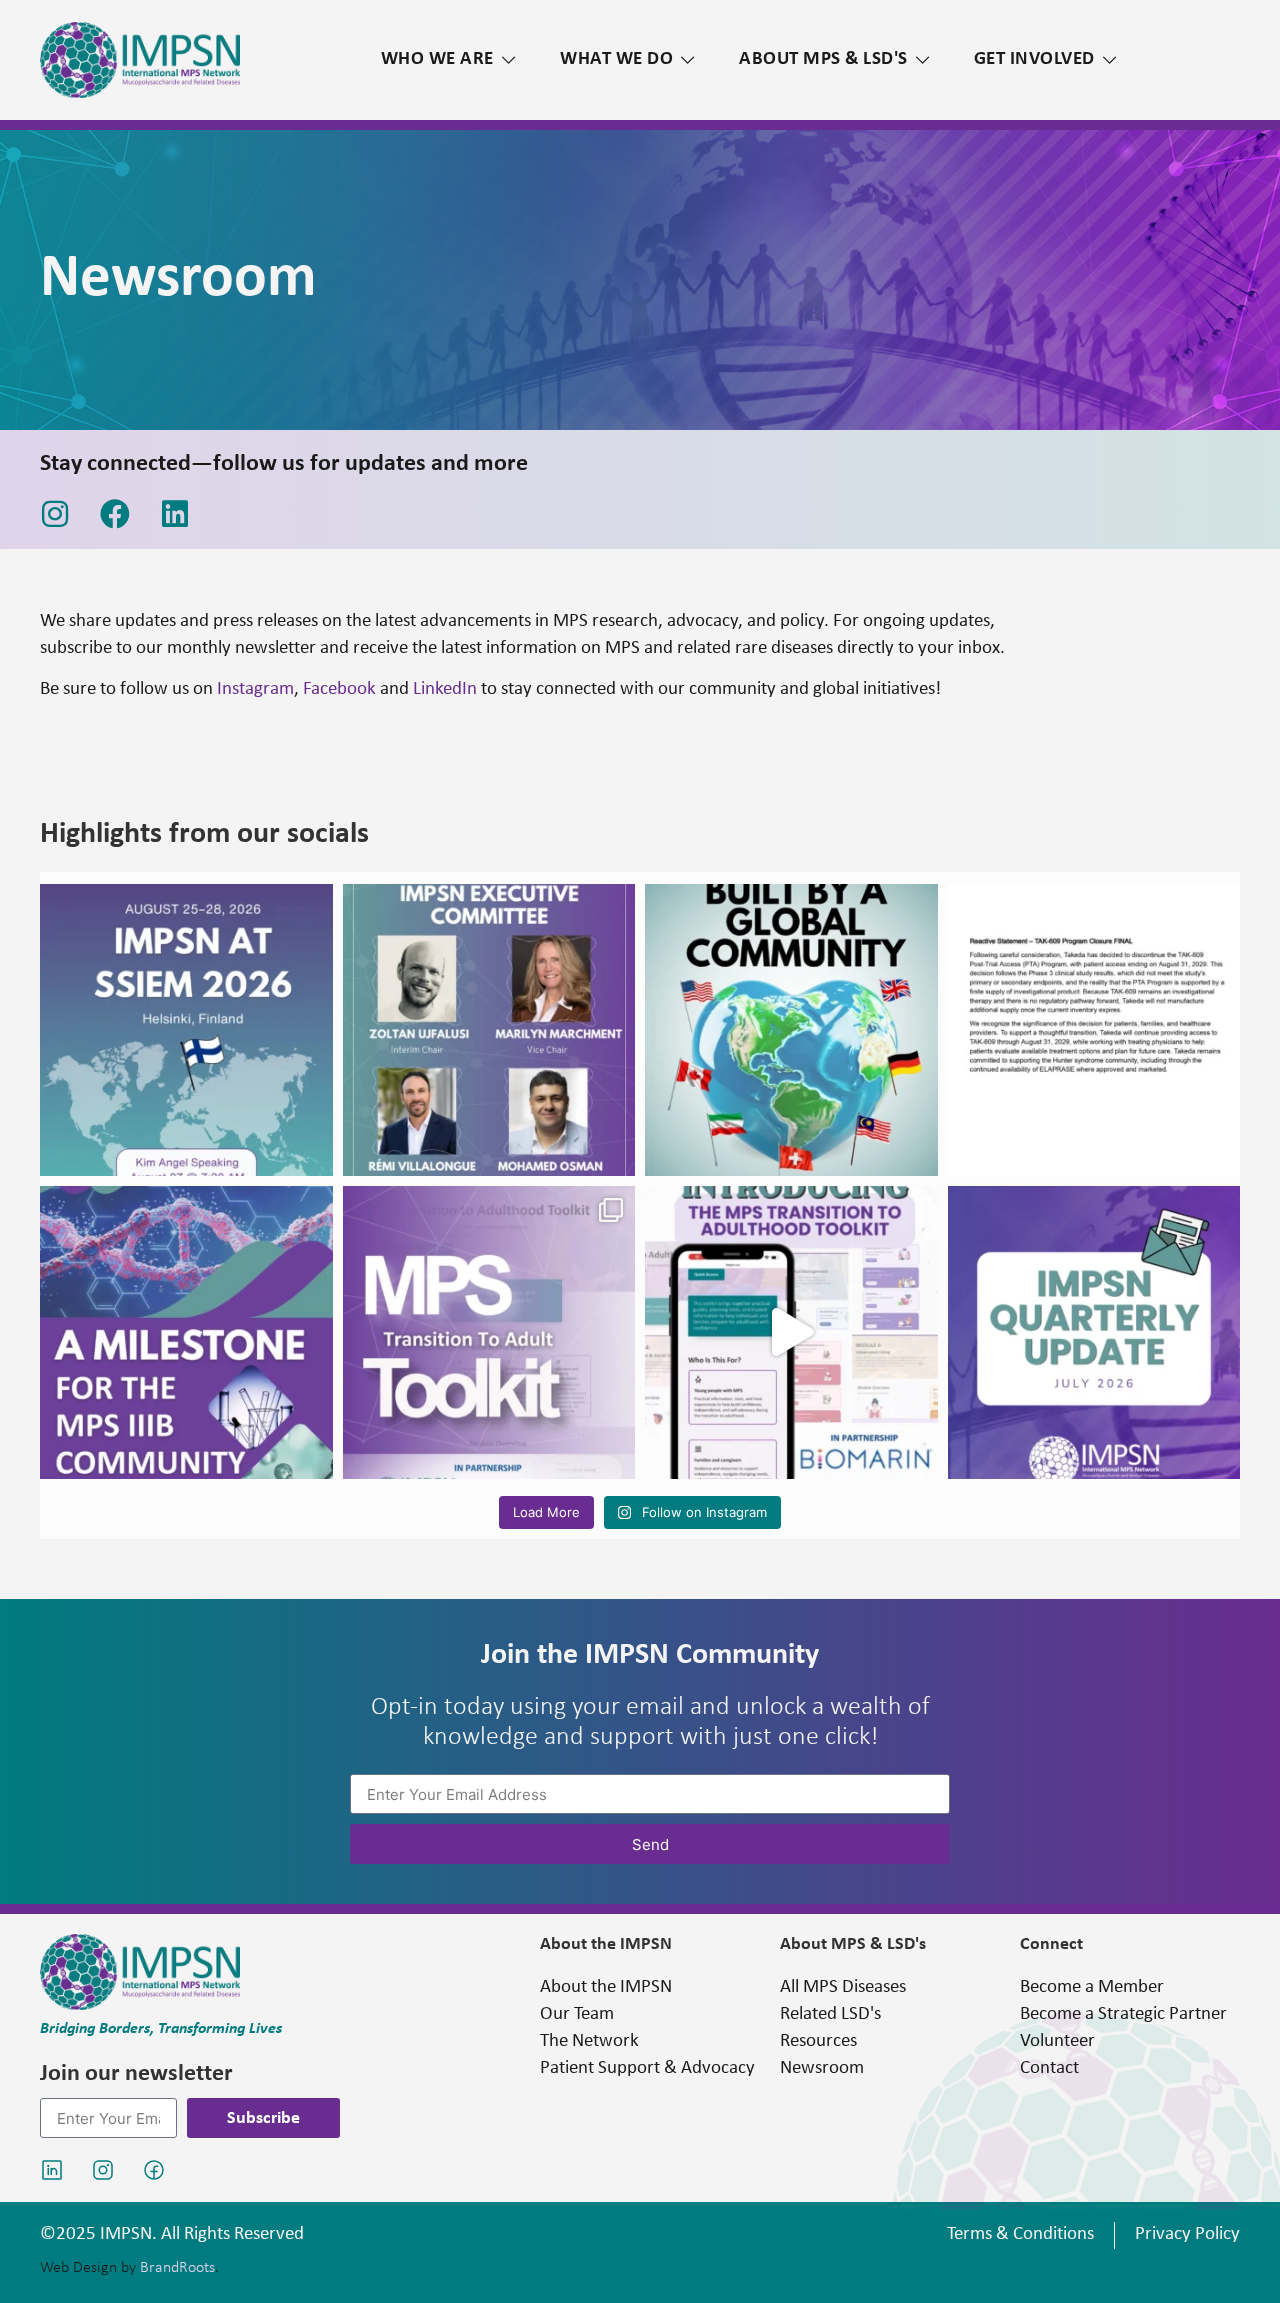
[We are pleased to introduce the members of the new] (489, 1030)
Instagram (255, 689)
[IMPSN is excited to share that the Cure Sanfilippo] (186, 1332)
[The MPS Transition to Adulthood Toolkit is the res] (791, 1030)
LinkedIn (445, 689)
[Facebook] (115, 514)
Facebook (339, 689)
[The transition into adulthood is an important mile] (489, 1332)
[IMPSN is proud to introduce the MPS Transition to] (791, 1332)
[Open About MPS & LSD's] (922, 60)
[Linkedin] (175, 514)
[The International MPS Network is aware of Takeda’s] (1094, 1030)
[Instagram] (55, 514)
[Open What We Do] (687, 60)
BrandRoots (177, 2268)
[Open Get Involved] (1109, 60)
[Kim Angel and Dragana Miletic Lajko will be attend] (186, 1030)
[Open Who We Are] (508, 60)
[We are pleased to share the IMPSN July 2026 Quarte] (1094, 1332)
